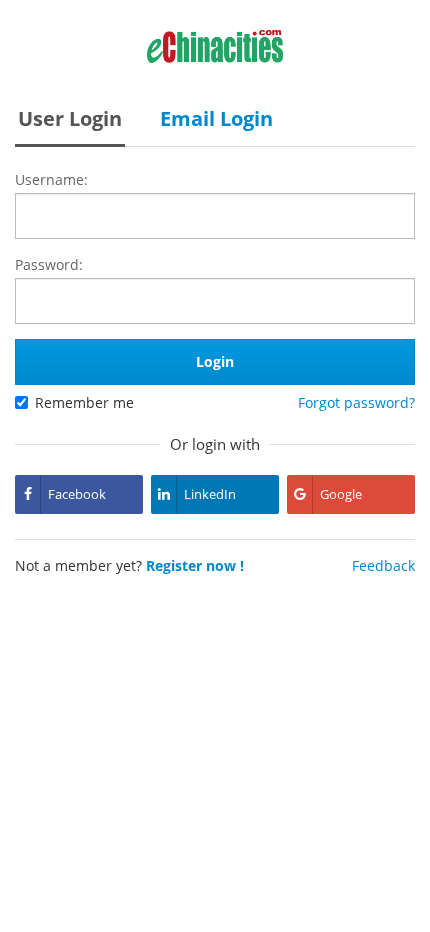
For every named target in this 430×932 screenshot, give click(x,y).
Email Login (216, 118)
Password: (49, 264)
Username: (51, 179)
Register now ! (195, 565)
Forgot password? (356, 402)
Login (215, 361)
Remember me (84, 402)
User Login (70, 118)
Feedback (383, 565)
